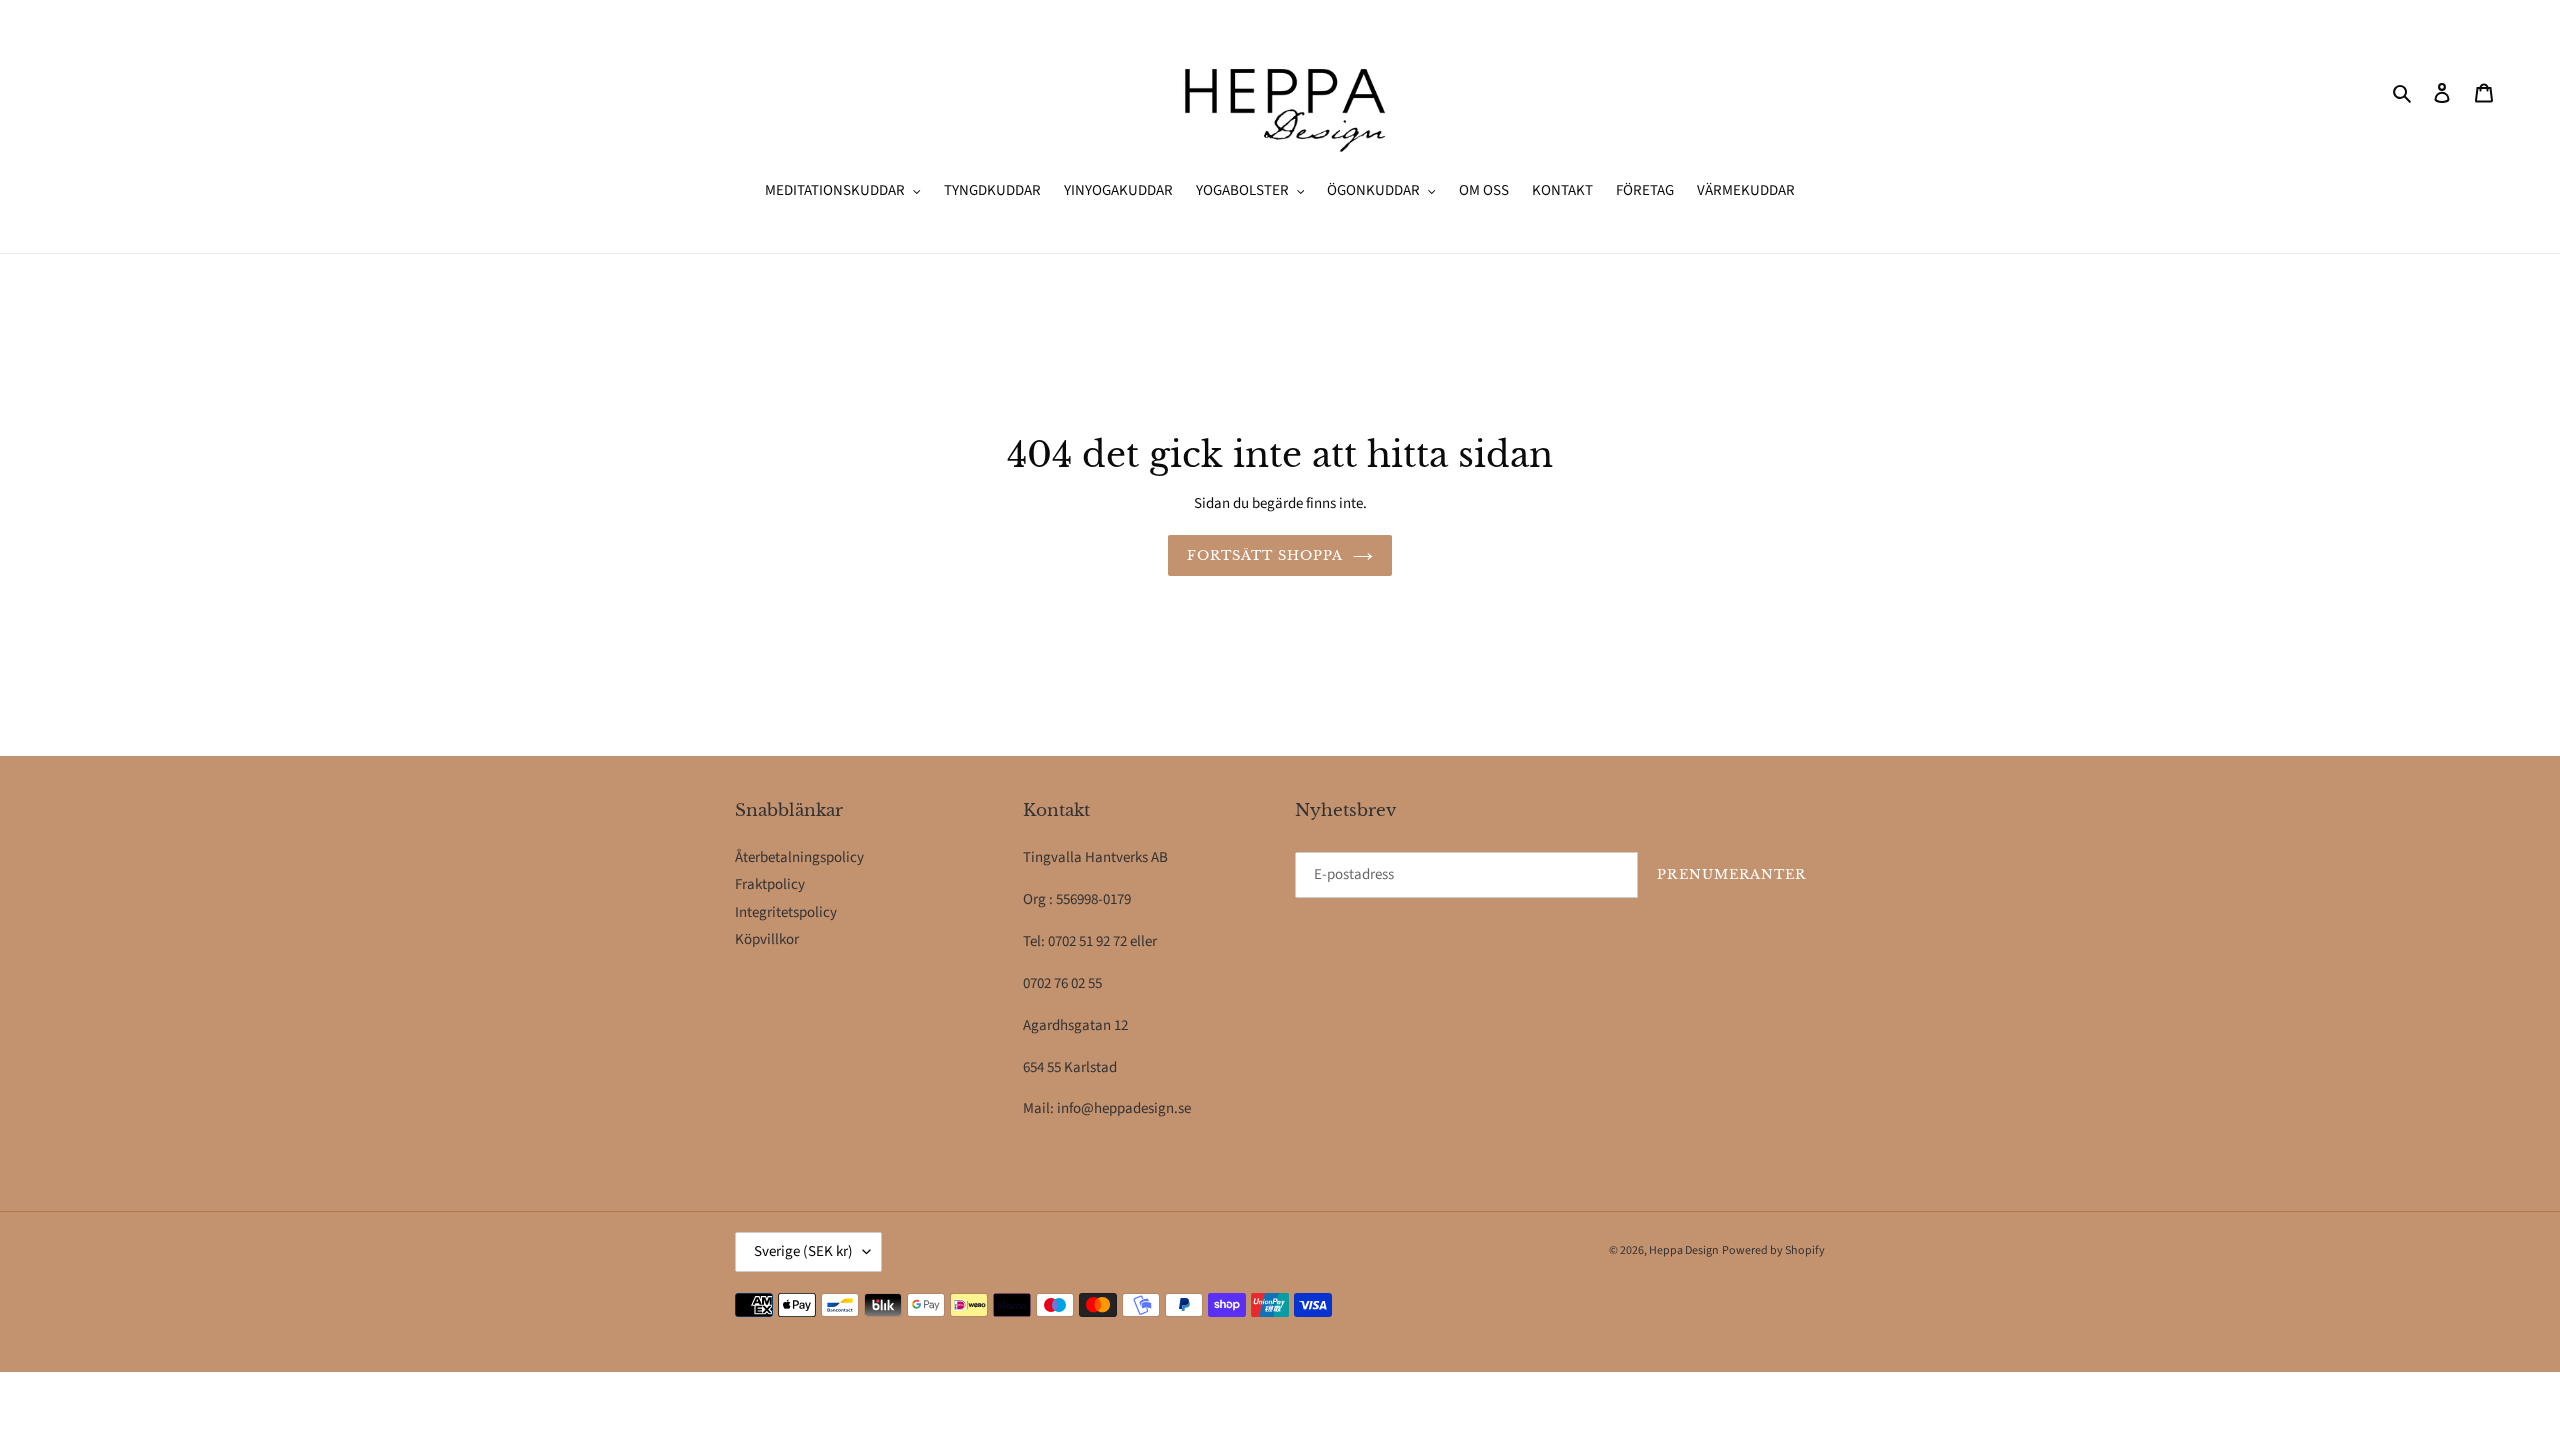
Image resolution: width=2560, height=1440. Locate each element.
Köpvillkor (767, 939)
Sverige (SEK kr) (803, 1251)
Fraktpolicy (770, 884)
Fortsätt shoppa (1265, 555)
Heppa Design (1684, 1250)
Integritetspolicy (786, 912)
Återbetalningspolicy (799, 857)
